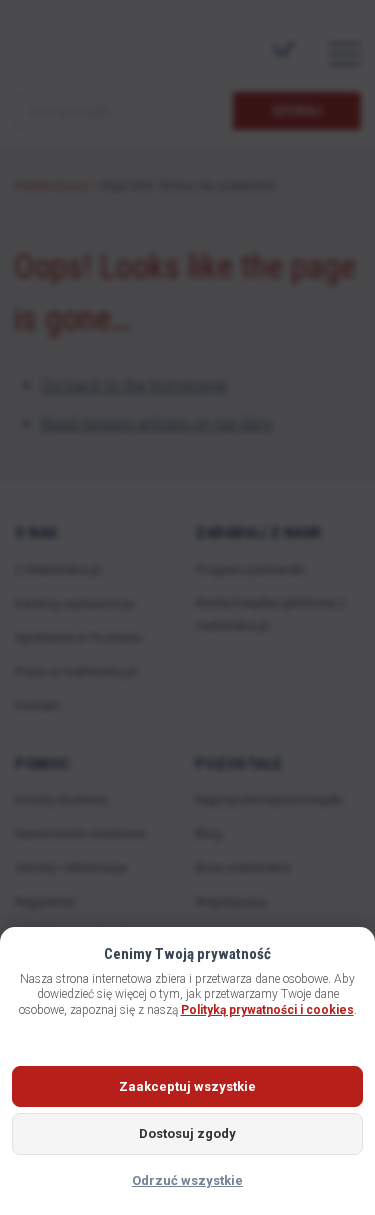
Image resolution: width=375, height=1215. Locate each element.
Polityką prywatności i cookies (267, 1010)
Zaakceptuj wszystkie (187, 1086)
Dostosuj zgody (187, 1133)
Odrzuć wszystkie (187, 1180)
